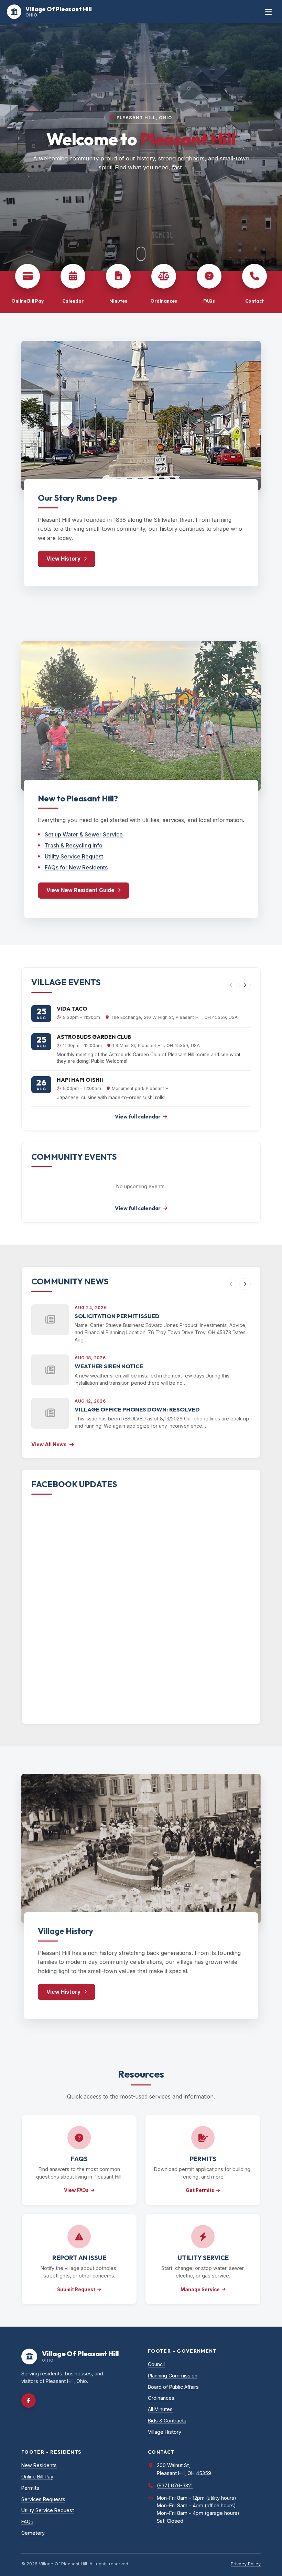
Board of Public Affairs (173, 2387)
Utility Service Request (74, 856)
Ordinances (161, 2398)
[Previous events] (231, 985)
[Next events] (245, 985)
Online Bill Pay (37, 2477)
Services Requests (43, 2499)
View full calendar (138, 1117)
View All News (49, 1444)
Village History (165, 2432)
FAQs (27, 2522)
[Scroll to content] (141, 254)
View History (63, 559)
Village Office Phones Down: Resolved (137, 1409)
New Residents (39, 2465)
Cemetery (33, 2533)
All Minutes (160, 2409)
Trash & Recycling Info (74, 845)
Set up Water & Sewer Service (84, 834)
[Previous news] (231, 1284)
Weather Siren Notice (109, 1366)
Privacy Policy (246, 2564)
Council (156, 2364)
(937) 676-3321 (175, 2485)
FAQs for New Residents (76, 867)
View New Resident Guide (80, 890)
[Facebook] (29, 2400)
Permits (30, 2488)
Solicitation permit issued (117, 1316)
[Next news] (245, 1284)
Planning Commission (173, 2376)
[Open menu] (268, 12)
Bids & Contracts (167, 2421)
